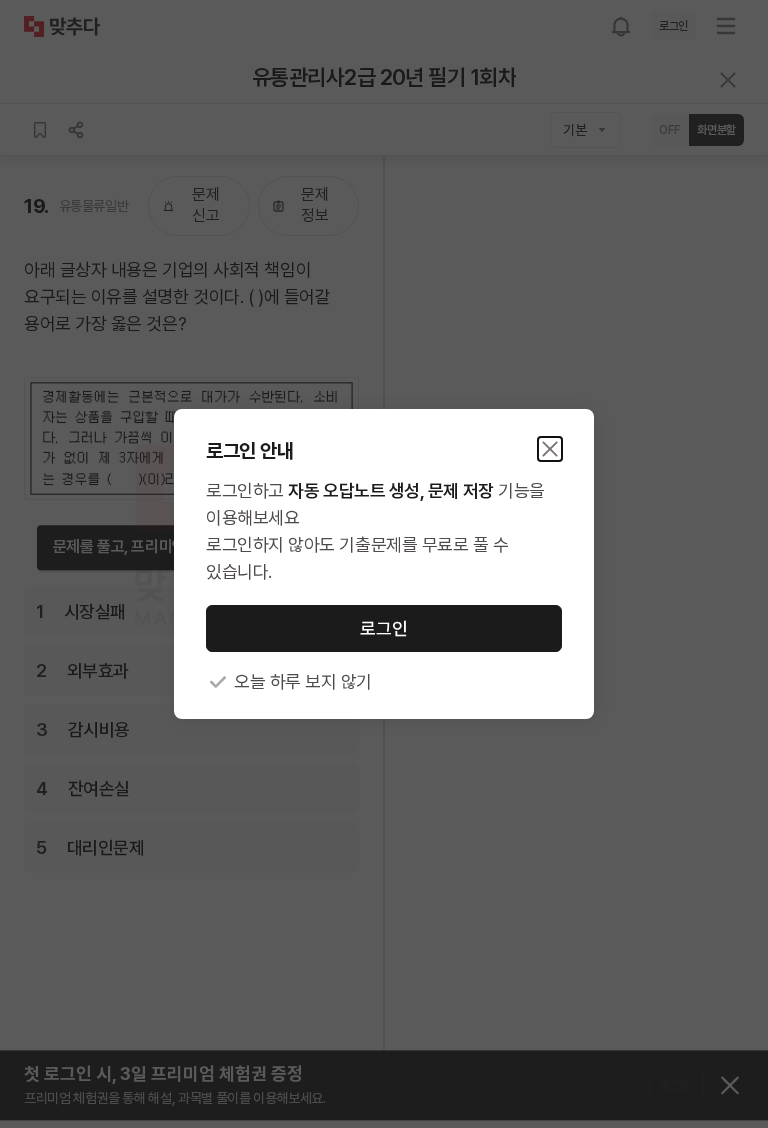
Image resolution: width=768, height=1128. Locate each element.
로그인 (384, 628)
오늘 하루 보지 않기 (303, 681)
